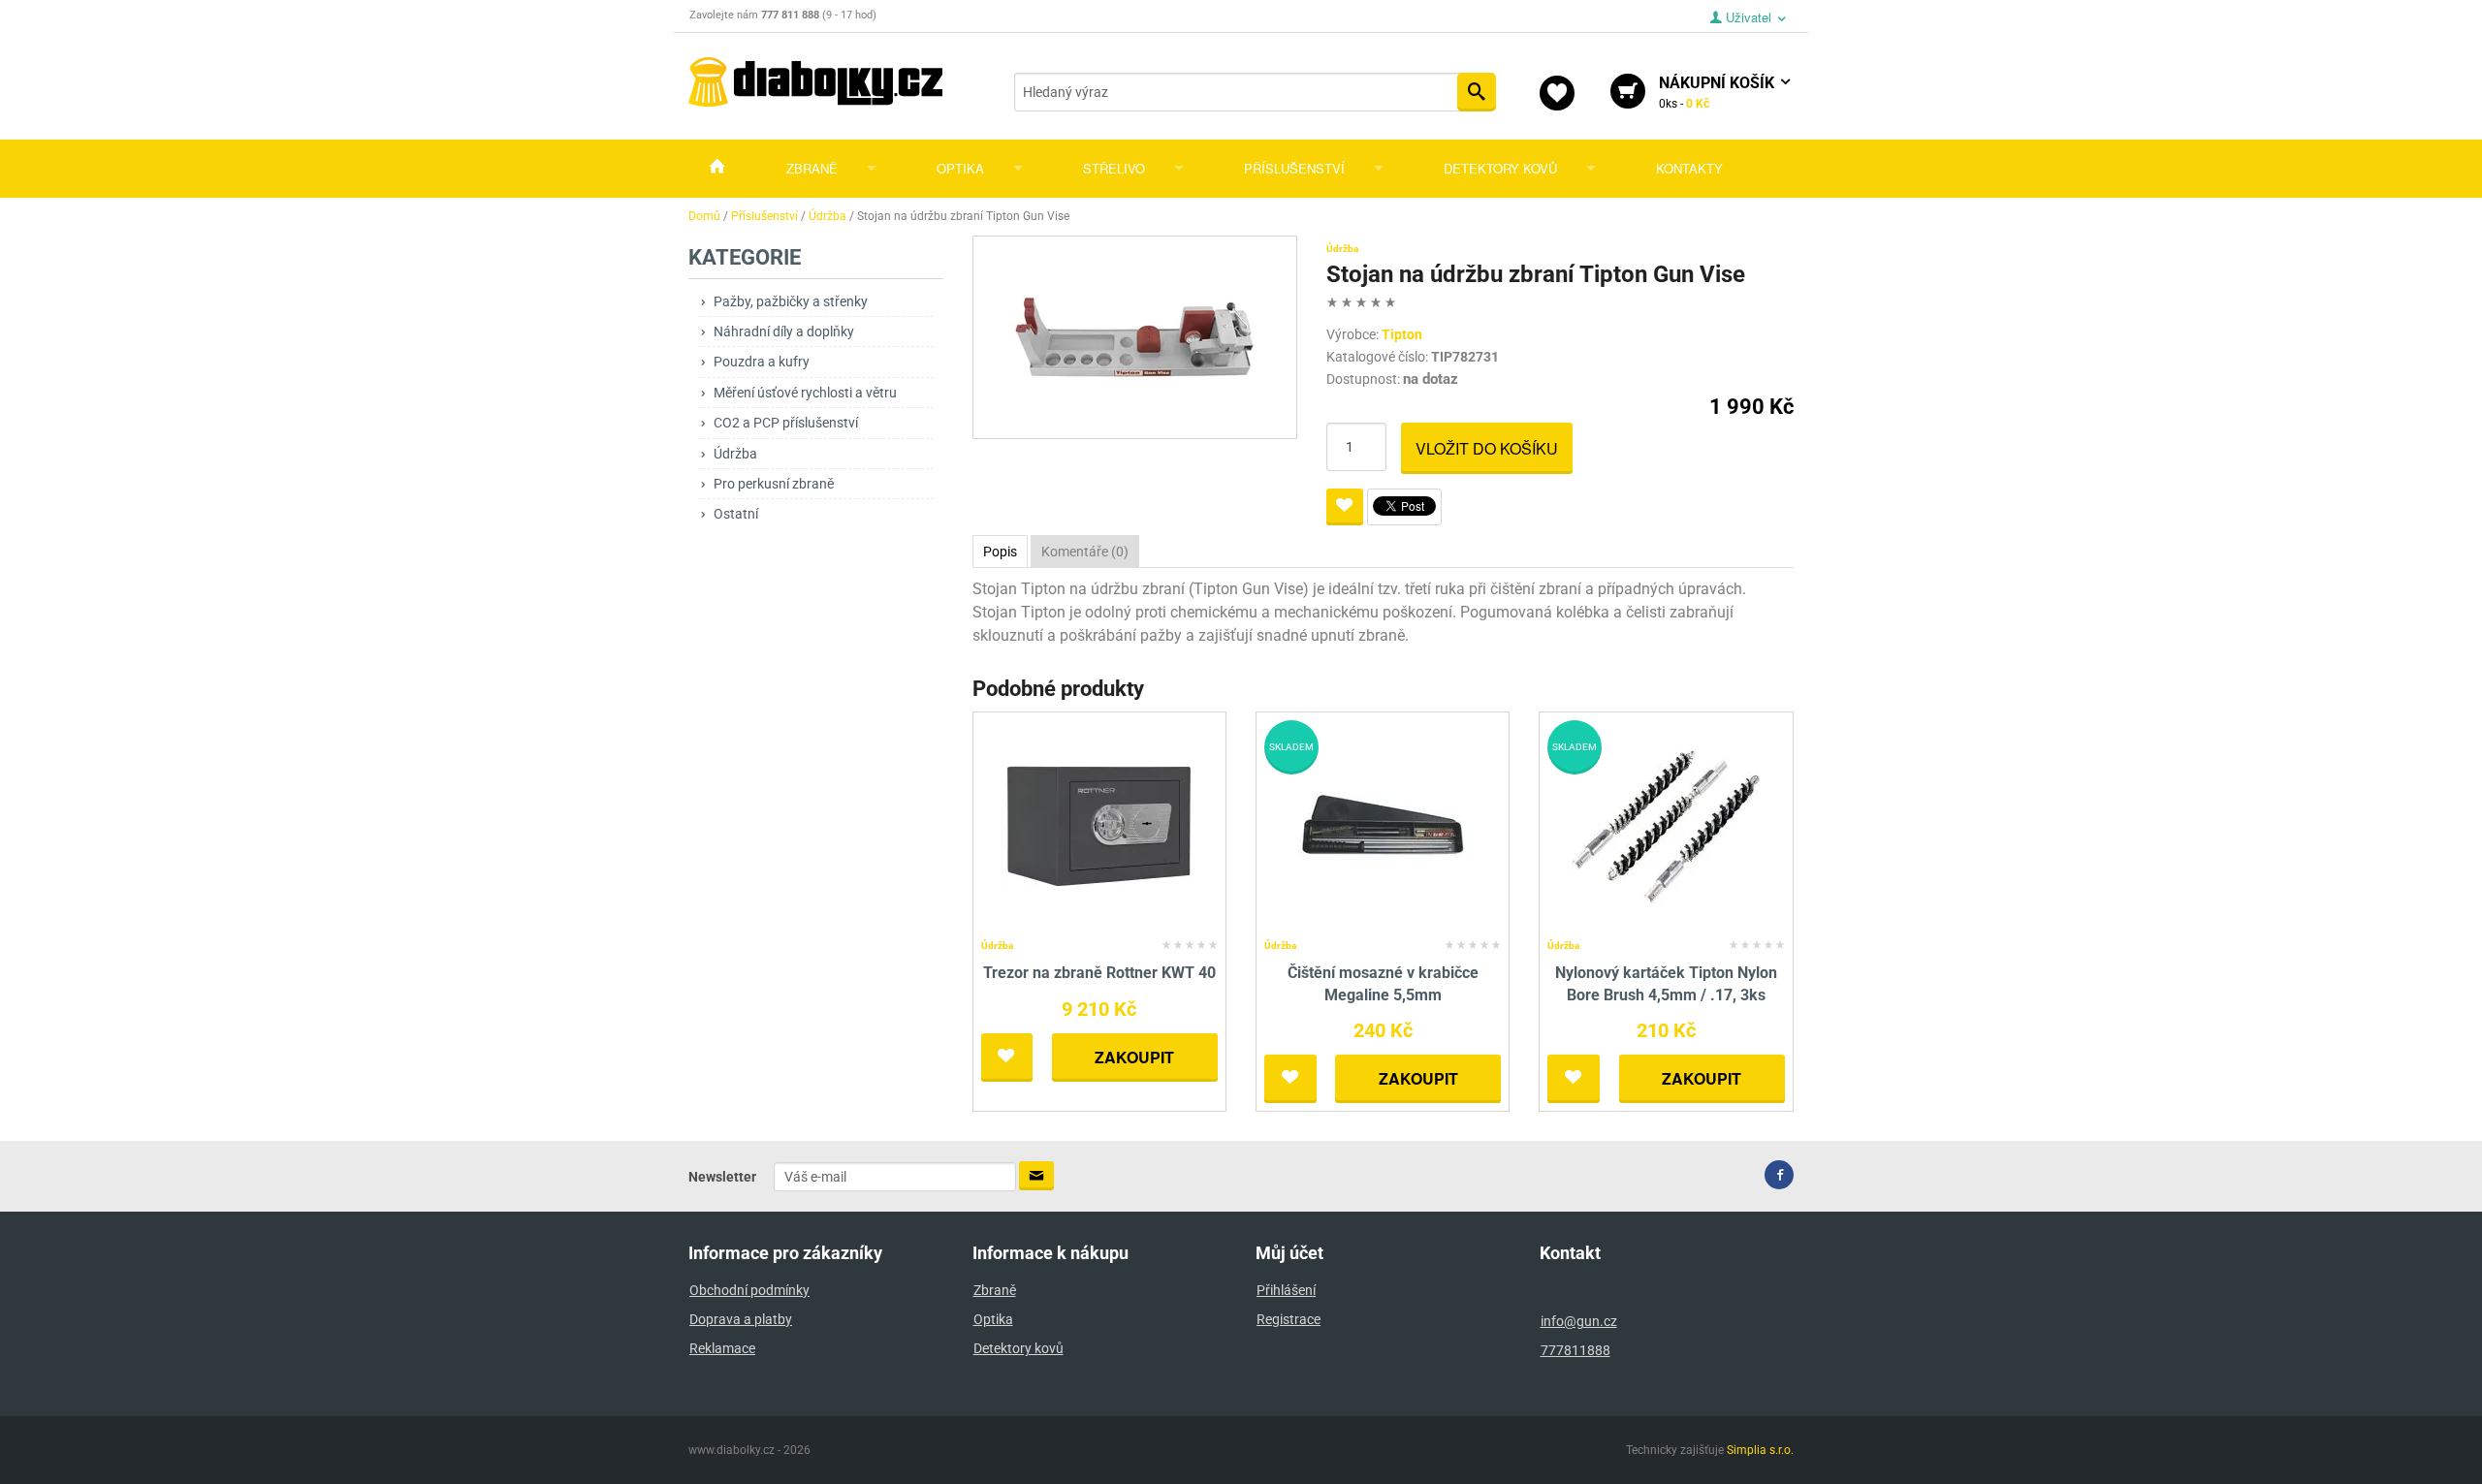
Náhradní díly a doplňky (784, 332)
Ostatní (736, 514)
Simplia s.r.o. (1760, 1450)
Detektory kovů (1500, 168)
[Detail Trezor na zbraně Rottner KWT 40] (1099, 826)
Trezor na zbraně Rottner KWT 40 (1099, 973)
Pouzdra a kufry (762, 362)
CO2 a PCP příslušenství (786, 423)
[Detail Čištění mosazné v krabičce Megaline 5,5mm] (1383, 826)
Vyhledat (1477, 92)
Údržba (735, 454)
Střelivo (1114, 168)
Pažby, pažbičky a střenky (791, 301)
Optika (960, 168)
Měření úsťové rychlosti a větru (805, 393)
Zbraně (812, 168)
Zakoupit (1134, 1057)
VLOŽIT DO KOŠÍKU (1487, 448)
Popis (1000, 552)
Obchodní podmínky (749, 1290)
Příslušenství (1294, 168)
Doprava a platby (741, 1319)
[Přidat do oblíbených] (1345, 507)
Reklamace (722, 1348)
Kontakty (1689, 168)
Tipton (1402, 334)
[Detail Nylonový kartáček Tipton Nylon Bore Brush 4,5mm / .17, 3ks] (1666, 826)
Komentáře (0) (1085, 552)
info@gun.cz (1579, 1321)
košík (1718, 92)
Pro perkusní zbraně (774, 484)
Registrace (1289, 1319)
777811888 (1575, 1350)
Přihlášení (1286, 1290)
